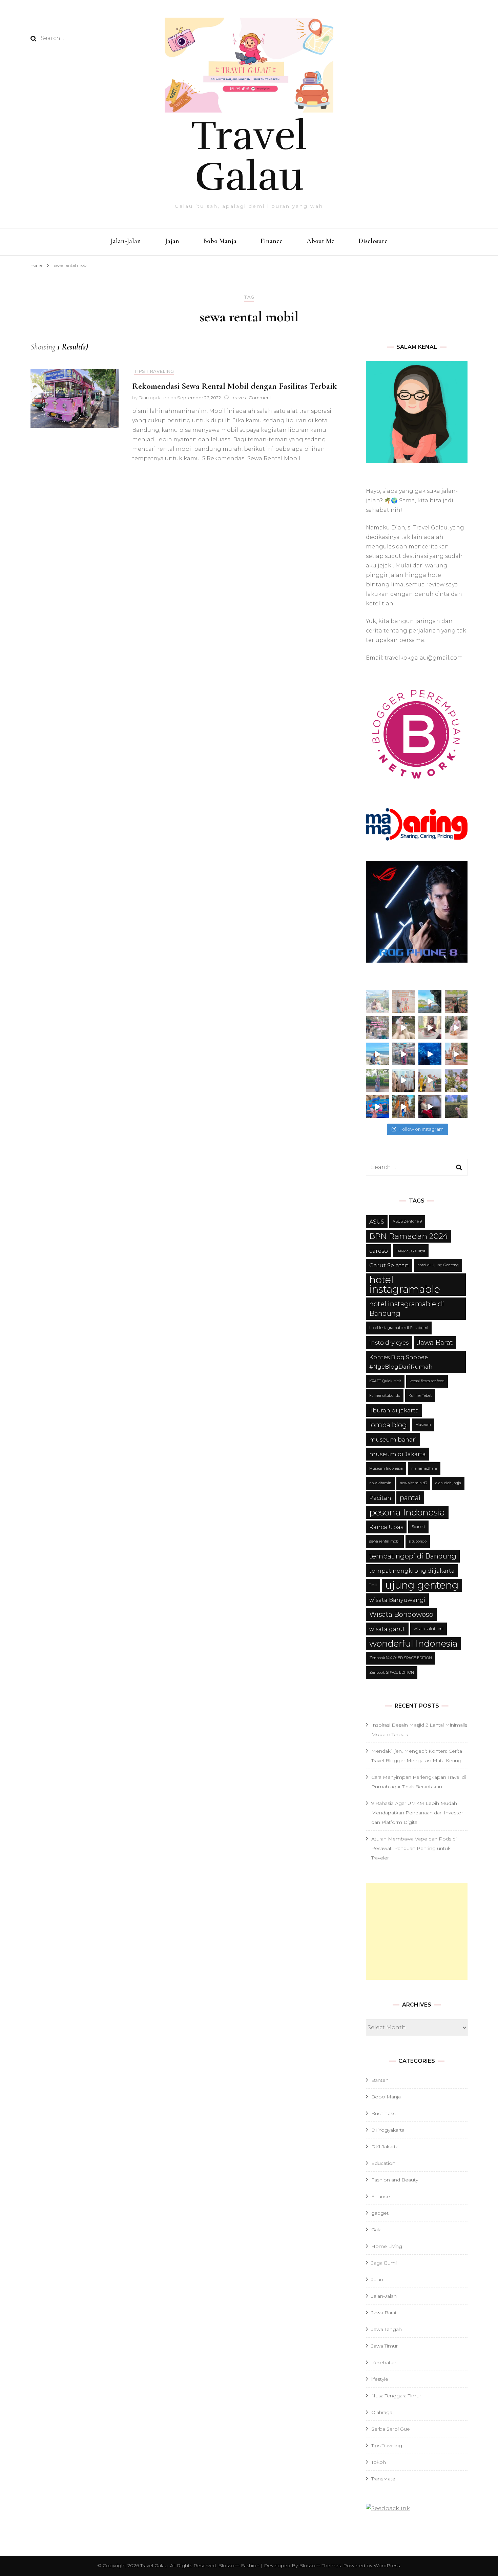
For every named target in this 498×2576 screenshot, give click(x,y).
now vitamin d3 (413, 1483)
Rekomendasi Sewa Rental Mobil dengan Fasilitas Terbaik (234, 386)
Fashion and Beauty (395, 2180)
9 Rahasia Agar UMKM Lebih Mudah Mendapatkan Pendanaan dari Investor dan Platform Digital (417, 1813)
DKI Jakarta (385, 2147)
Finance (272, 241)
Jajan (172, 241)
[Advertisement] (417, 1931)
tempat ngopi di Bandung (413, 1556)
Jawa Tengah (387, 2329)
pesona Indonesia (407, 1512)
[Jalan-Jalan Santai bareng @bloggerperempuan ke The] (404, 1054)
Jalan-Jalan (126, 241)
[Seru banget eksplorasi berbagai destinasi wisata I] (377, 1107)
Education (383, 2163)
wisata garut (387, 1629)
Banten (380, 2080)
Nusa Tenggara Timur (396, 2396)
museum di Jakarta (398, 1454)
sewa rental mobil (385, 1541)
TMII (373, 1585)
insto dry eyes (389, 1343)
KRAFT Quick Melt (385, 1381)
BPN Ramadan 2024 (409, 1236)
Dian (144, 398)
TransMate (383, 2479)
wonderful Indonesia (413, 1643)
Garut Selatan (389, 1265)
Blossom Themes (319, 2565)
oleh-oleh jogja (448, 1483)
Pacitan (380, 1498)
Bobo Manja (220, 241)
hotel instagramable (405, 1284)
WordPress (387, 2565)
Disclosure (373, 241)
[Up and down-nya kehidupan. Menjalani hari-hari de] (456, 1002)
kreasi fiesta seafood (427, 1381)
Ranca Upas (386, 1527)
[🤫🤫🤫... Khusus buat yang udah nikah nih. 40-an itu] (377, 1054)
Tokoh (379, 2462)
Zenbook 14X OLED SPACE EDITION (401, 1658)
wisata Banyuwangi (397, 1600)
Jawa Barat (435, 1343)
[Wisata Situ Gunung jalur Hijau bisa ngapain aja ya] (377, 1002)
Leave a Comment (251, 398)
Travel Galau (249, 156)
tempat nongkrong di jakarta (412, 1571)
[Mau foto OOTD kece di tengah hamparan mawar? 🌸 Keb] (377, 1028)
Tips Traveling (154, 371)
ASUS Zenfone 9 (407, 1221)
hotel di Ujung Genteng (438, 1265)
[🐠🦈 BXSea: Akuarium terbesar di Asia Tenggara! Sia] (430, 1054)
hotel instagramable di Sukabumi (399, 1328)
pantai (410, 1498)
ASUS (377, 1222)
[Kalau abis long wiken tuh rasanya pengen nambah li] (456, 1107)
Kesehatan (384, 2362)
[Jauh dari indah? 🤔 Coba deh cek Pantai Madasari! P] (430, 1002)
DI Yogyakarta (388, 2130)
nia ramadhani (424, 1468)
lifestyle (380, 2379)
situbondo (418, 1541)
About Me (320, 241)
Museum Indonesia (386, 1468)
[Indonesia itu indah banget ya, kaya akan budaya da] (404, 1107)
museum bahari (393, 1440)
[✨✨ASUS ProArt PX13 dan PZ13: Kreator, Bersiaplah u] (430, 1107)
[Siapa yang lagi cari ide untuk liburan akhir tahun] (404, 1028)
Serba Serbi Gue (391, 2429)
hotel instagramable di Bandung (407, 1309)
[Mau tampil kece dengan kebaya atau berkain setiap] (456, 1054)
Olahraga (382, 2412)
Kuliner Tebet (420, 1396)
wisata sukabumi (429, 1629)
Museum (423, 1425)
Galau (378, 2230)
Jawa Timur (385, 2346)
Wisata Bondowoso (401, 1614)
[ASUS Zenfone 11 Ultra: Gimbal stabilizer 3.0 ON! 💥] (430, 1080)
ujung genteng (422, 1585)
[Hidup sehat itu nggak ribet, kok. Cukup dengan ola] (430, 1028)
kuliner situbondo (385, 1396)
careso (379, 1251)
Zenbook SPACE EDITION (392, 1673)
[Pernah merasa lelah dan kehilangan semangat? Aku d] (456, 1028)
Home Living (387, 2246)
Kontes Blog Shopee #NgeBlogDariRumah (401, 1362)
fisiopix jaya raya (411, 1251)
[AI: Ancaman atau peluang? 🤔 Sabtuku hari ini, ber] (404, 1002)
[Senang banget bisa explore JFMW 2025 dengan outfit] (377, 1080)
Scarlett (418, 1527)
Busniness (383, 2113)
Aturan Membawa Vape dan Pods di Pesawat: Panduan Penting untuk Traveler (414, 1848)
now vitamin (380, 1483)
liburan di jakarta (394, 1410)
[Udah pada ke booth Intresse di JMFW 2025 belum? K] (404, 1080)
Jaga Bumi (384, 2263)
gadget (380, 2213)
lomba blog (388, 1425)
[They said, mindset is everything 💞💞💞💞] (456, 1080)
